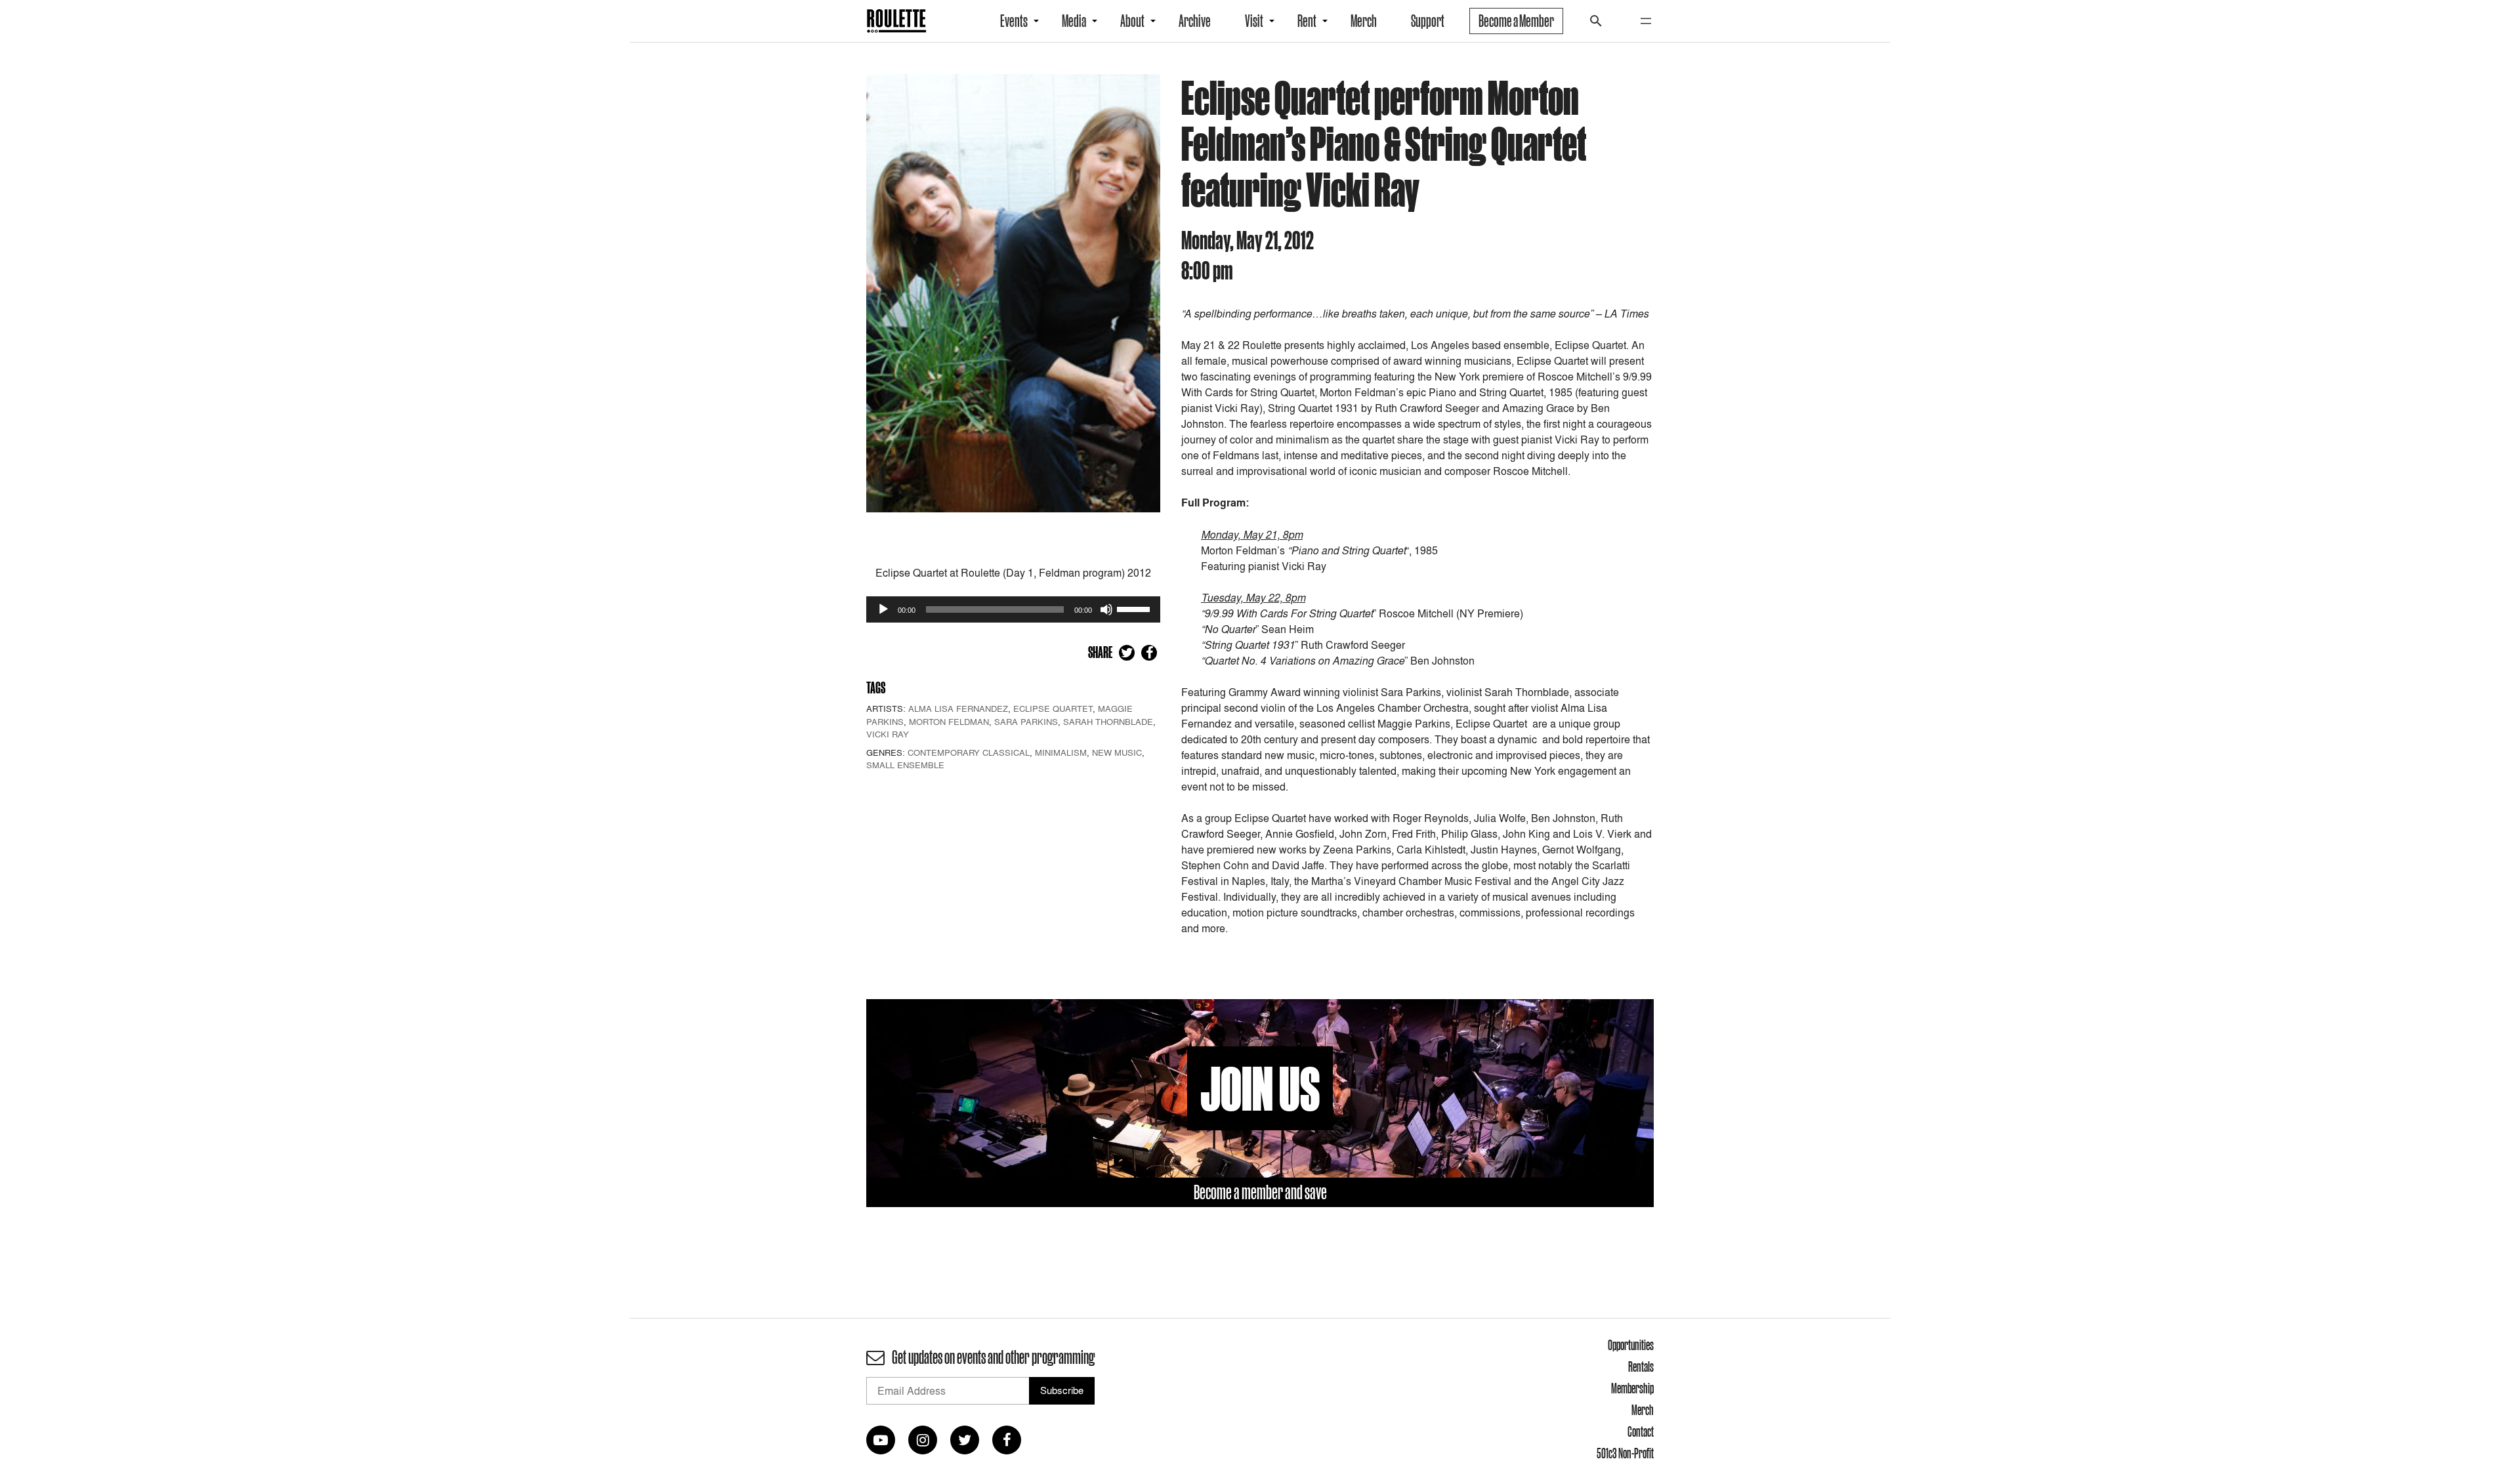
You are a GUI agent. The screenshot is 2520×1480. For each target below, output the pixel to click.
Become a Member (1516, 21)
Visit (1254, 21)
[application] (1013, 609)
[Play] (883, 609)
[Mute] (1106, 609)
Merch (1364, 21)
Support (1428, 21)
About (1132, 21)
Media (1074, 21)
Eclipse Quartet (1053, 709)
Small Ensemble (905, 765)
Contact (1641, 1431)
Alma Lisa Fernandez (958, 709)
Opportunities (1631, 1345)
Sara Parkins (1026, 722)
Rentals (1641, 1367)
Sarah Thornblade (1108, 722)
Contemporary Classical (969, 752)
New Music (1117, 752)
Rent (1307, 21)
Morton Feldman (949, 722)
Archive (1195, 21)
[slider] (1135, 608)
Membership (1632, 1388)
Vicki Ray (888, 734)
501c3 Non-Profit (1625, 1453)
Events (1014, 21)
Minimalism (1061, 752)
